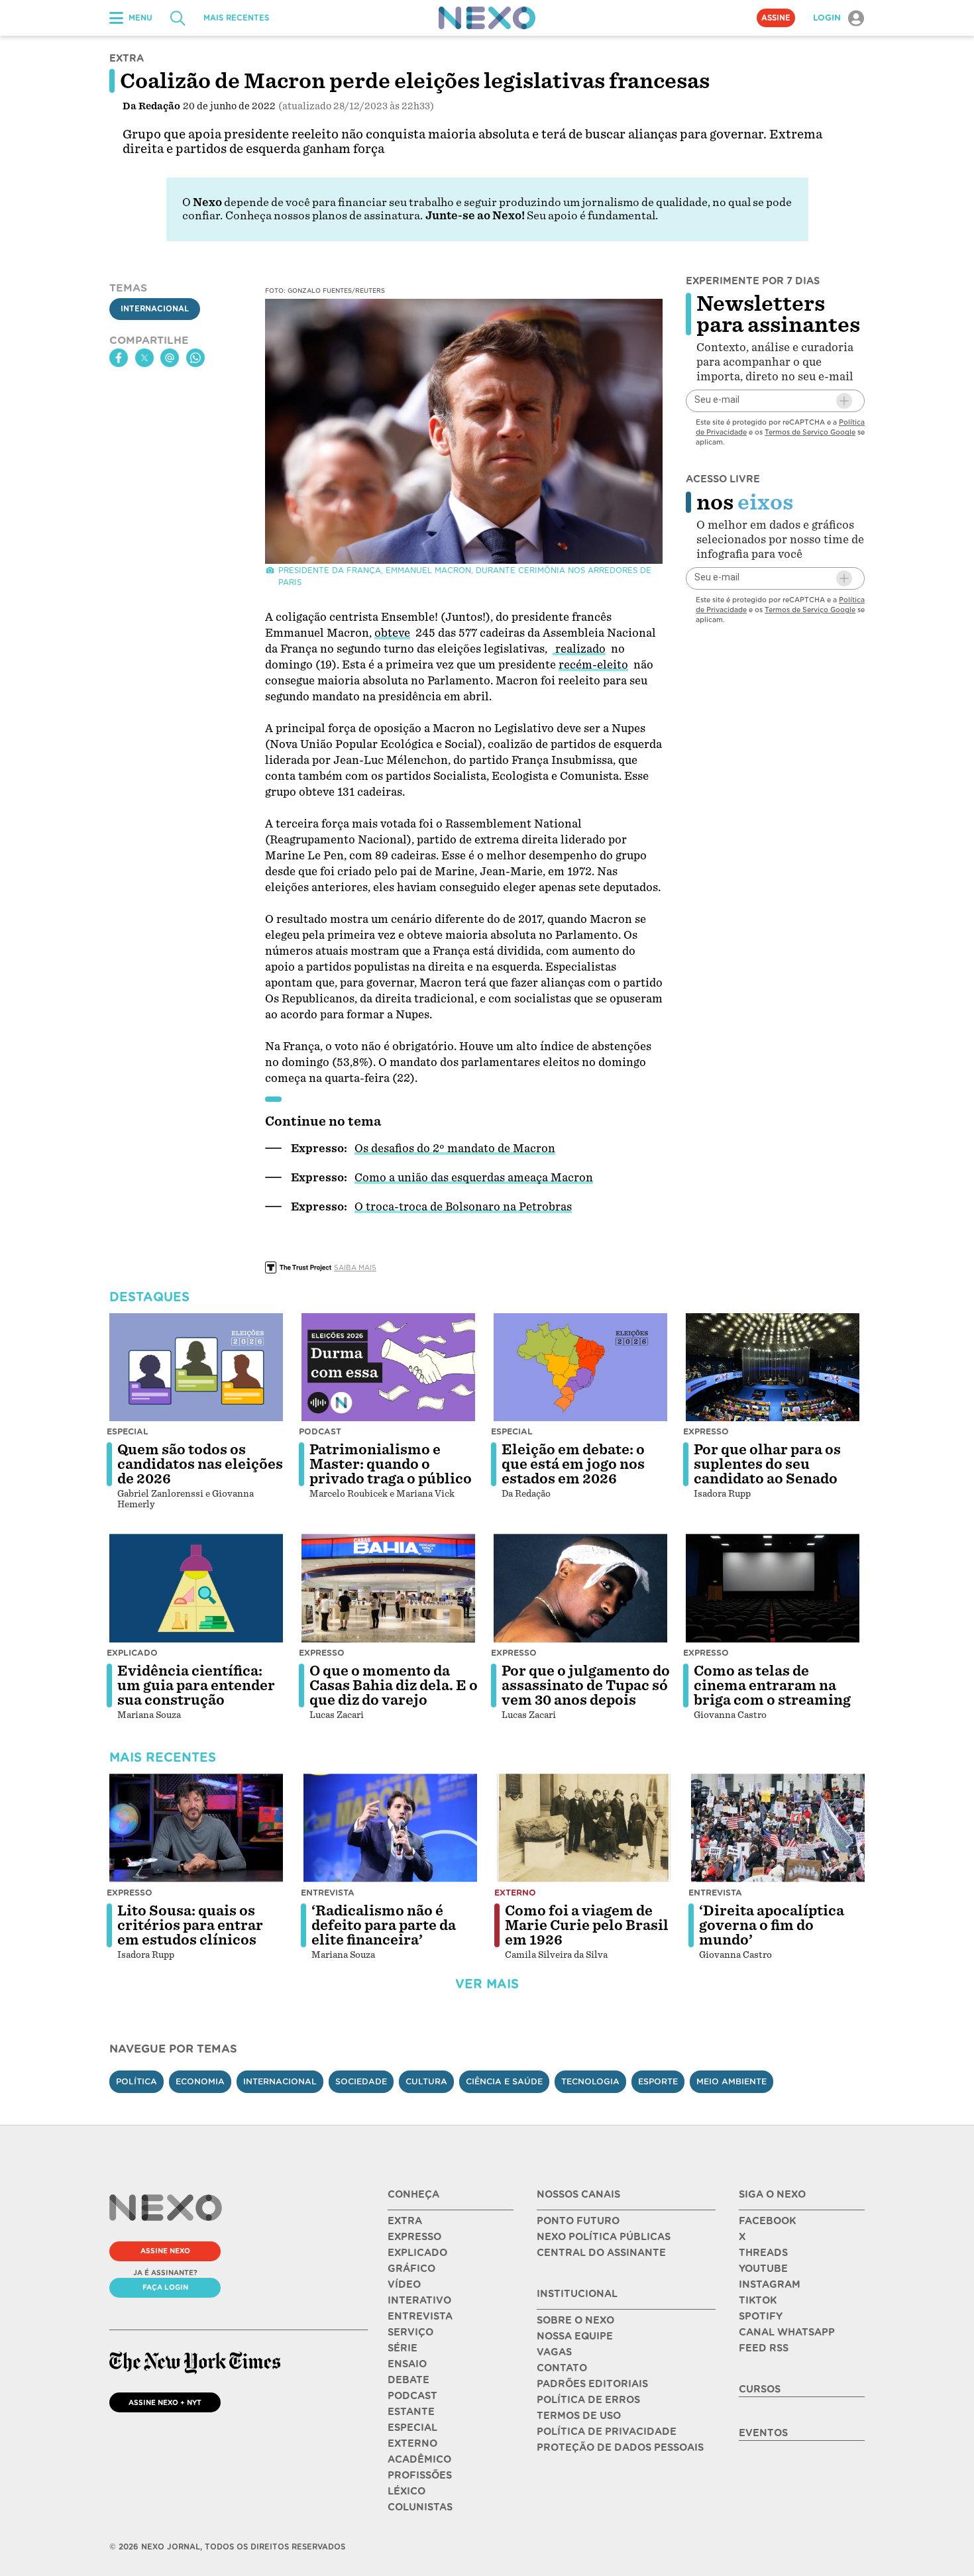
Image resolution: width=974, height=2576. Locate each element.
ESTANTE (411, 2412)
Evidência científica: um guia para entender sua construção (196, 1686)
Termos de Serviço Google (810, 432)
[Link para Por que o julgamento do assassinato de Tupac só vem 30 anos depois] (580, 1588)
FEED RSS (764, 2348)
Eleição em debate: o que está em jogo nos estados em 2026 (573, 1464)
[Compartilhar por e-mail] (170, 358)
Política (136, 2081)
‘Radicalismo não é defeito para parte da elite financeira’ (384, 1925)
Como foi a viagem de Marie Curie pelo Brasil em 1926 (587, 1925)
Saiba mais (355, 1267)
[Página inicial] (487, 18)
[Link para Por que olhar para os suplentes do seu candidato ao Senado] (773, 1368)
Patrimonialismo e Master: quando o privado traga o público (391, 1464)
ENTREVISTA (420, 2316)
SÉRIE (403, 2348)
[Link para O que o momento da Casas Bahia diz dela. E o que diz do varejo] (388, 1588)
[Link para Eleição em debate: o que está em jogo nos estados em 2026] (580, 1368)
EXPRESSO (414, 2237)
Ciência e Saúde (504, 2081)
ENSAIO (407, 2364)
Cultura (426, 2081)
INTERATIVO (419, 2300)
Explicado (132, 1653)
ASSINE (776, 18)
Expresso (706, 1431)
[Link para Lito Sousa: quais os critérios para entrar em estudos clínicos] (196, 1828)
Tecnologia (590, 2081)
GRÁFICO (411, 2269)
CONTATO (562, 2368)
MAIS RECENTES (236, 18)
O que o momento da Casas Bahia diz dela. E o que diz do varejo (394, 1686)
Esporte (658, 2081)
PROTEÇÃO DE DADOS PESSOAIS (620, 2447)
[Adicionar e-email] (844, 401)
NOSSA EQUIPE (575, 2336)
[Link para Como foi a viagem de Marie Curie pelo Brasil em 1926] (584, 1828)
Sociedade (361, 2081)
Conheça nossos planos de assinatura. (324, 216)
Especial (128, 1431)
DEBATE (408, 2380)
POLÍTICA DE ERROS (588, 2400)
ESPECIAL (412, 2428)
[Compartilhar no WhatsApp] (195, 358)
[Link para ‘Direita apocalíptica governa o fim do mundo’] (778, 1828)
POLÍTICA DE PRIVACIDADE (607, 2432)
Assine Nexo (165, 2251)
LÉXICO (406, 2491)
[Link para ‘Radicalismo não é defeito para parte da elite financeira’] (390, 1828)
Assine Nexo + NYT (165, 2402)
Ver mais (487, 1984)
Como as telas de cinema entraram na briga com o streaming (772, 1686)
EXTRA (405, 2221)
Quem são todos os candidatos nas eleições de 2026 (200, 1464)
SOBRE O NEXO (575, 2320)
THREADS (763, 2253)
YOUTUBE (763, 2269)
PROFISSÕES (420, 2475)
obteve (392, 633)
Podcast (320, 1431)
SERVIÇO (410, 2332)
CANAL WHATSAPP (787, 2332)
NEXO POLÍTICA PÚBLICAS (604, 2237)
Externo (515, 1893)
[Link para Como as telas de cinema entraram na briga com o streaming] (773, 1588)
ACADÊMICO (419, 2459)
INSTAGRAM (770, 2284)
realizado (579, 649)
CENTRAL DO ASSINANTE (601, 2253)
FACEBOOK (767, 2221)
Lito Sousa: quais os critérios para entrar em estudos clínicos (190, 1925)
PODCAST (412, 2396)
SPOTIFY (761, 2316)
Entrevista (328, 1893)
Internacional (155, 309)
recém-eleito (593, 665)
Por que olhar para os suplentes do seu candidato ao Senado (767, 1464)
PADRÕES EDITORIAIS (592, 2384)
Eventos (763, 2433)
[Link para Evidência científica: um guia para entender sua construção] (196, 1588)
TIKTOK (758, 2300)
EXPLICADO (417, 2253)
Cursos (760, 2389)
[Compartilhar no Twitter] (144, 358)
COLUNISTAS (420, 2507)
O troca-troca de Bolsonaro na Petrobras (463, 1207)
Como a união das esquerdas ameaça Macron (474, 1178)
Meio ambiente (731, 2081)
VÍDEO (404, 2284)
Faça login (165, 2287)
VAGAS (554, 2352)
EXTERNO (412, 2443)
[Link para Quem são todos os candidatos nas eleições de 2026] (196, 1368)
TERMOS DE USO (579, 2416)
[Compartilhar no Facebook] (119, 358)
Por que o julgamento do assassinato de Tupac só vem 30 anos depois (586, 1686)
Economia (200, 2081)
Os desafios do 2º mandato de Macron (455, 1149)
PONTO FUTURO (578, 2221)
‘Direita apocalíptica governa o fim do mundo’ (772, 1925)
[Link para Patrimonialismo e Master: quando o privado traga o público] (388, 1368)
